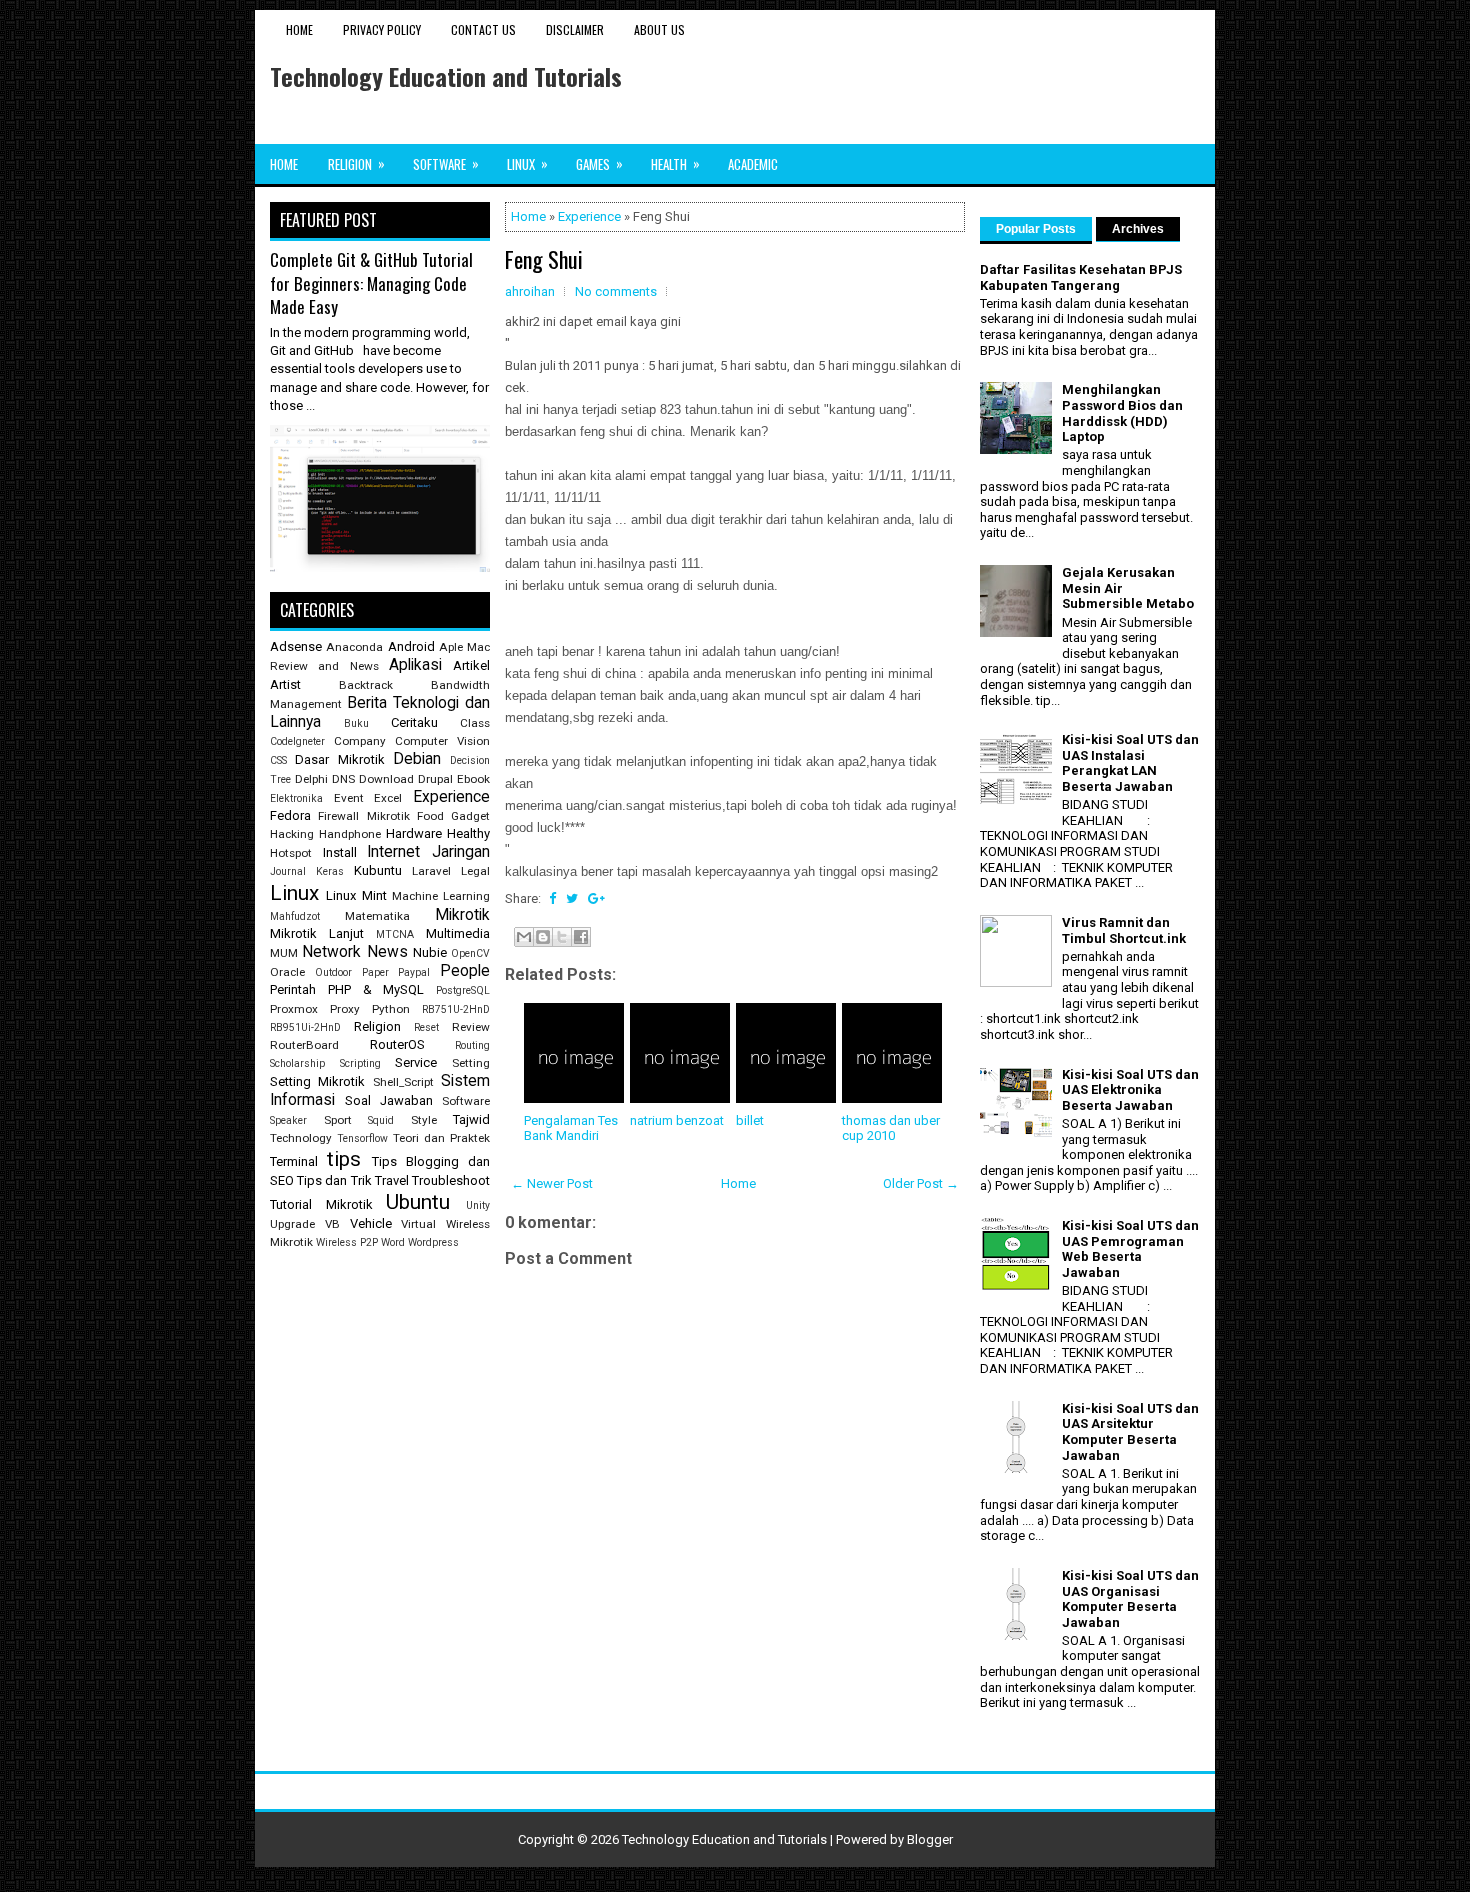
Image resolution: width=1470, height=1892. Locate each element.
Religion (356, 163)
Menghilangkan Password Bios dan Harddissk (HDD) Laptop (1122, 413)
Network (331, 952)
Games (599, 163)
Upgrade (292, 1224)
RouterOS (397, 1044)
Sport (338, 1120)
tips (344, 1159)
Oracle (287, 972)
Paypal (414, 972)
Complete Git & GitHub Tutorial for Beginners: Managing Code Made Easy (371, 283)
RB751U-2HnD (456, 1009)
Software (446, 163)
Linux (527, 163)
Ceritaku (414, 722)
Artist (285, 684)
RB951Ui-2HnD (305, 1027)
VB (332, 1224)
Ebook (473, 779)
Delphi (311, 779)
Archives (1138, 229)
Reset (426, 1027)
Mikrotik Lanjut (317, 933)
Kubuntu (378, 870)
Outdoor (333, 972)
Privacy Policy (382, 29)
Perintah (293, 989)
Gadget (470, 816)
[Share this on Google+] (596, 898)
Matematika (377, 916)
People (465, 971)
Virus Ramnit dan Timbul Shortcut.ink (1124, 930)
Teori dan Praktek (441, 1138)
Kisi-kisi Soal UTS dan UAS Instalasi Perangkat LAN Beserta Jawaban (1130, 763)
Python (391, 1009)
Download (386, 779)
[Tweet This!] (572, 898)
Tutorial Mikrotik (321, 1204)
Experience (589, 216)
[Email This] (524, 937)
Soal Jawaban (389, 1100)
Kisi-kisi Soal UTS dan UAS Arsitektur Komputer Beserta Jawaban (1130, 1432)
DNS (343, 779)
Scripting (360, 1063)
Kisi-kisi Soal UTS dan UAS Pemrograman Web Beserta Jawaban (1130, 1249)
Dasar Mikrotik (339, 759)
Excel (388, 798)
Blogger (930, 1839)
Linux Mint (356, 895)
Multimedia (458, 933)
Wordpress (433, 1242)
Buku (356, 723)
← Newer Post (552, 1183)
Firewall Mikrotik (363, 816)
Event (349, 798)
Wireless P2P (347, 1242)
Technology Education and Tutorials (446, 76)
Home (299, 29)
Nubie (430, 952)
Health (675, 163)
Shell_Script (403, 1082)
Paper (375, 972)
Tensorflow (362, 1138)
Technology (301, 1138)
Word (393, 1242)
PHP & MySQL (376, 989)
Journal (288, 871)
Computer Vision (442, 741)
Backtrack (366, 685)
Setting (471, 1063)
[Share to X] (562, 937)
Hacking (292, 834)
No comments (616, 291)
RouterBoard (304, 1045)
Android (411, 646)
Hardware (414, 833)
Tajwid (471, 1119)
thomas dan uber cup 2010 (891, 1128)
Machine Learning (441, 896)
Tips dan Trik (334, 1180)
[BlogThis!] (543, 937)
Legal (475, 871)
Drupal (435, 779)
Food (430, 816)
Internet (393, 852)
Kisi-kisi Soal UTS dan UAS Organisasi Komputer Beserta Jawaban (1130, 1599)
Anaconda (354, 647)
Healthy (468, 833)
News (387, 952)
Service (416, 1062)
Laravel (431, 871)
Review (471, 1027)
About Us (659, 29)
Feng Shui (544, 259)
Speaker (288, 1120)
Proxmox (294, 1009)
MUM (284, 953)
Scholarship (297, 1063)
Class (475, 723)
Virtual (418, 1224)
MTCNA (395, 934)
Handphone (350, 834)
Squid (381, 1120)
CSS (278, 760)
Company (360, 741)
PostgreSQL (463, 990)
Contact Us (483, 29)
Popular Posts (1036, 229)
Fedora (290, 815)
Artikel (471, 665)
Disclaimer (575, 29)
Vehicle (371, 1223)
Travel (392, 1180)
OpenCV (470, 953)
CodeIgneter (297, 741)
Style (424, 1120)
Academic (753, 164)
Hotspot (291, 853)
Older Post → (921, 1183)
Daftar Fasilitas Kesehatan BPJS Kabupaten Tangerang (1081, 277)
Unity (478, 1205)
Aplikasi (415, 665)
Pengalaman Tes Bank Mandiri (571, 1128)
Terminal (294, 1161)
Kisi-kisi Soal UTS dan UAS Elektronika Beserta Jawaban (1130, 1090)
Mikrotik (462, 915)
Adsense (296, 646)
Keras (330, 871)
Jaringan (461, 852)
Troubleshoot (451, 1180)
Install (340, 852)
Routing (472, 1045)
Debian (417, 759)
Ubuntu (418, 1202)
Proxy (345, 1009)
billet (750, 1120)
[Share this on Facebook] (552, 898)
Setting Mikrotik (317, 1081)
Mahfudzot (295, 916)
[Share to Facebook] (581, 937)
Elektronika (296, 798)
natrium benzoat (677, 1120)
